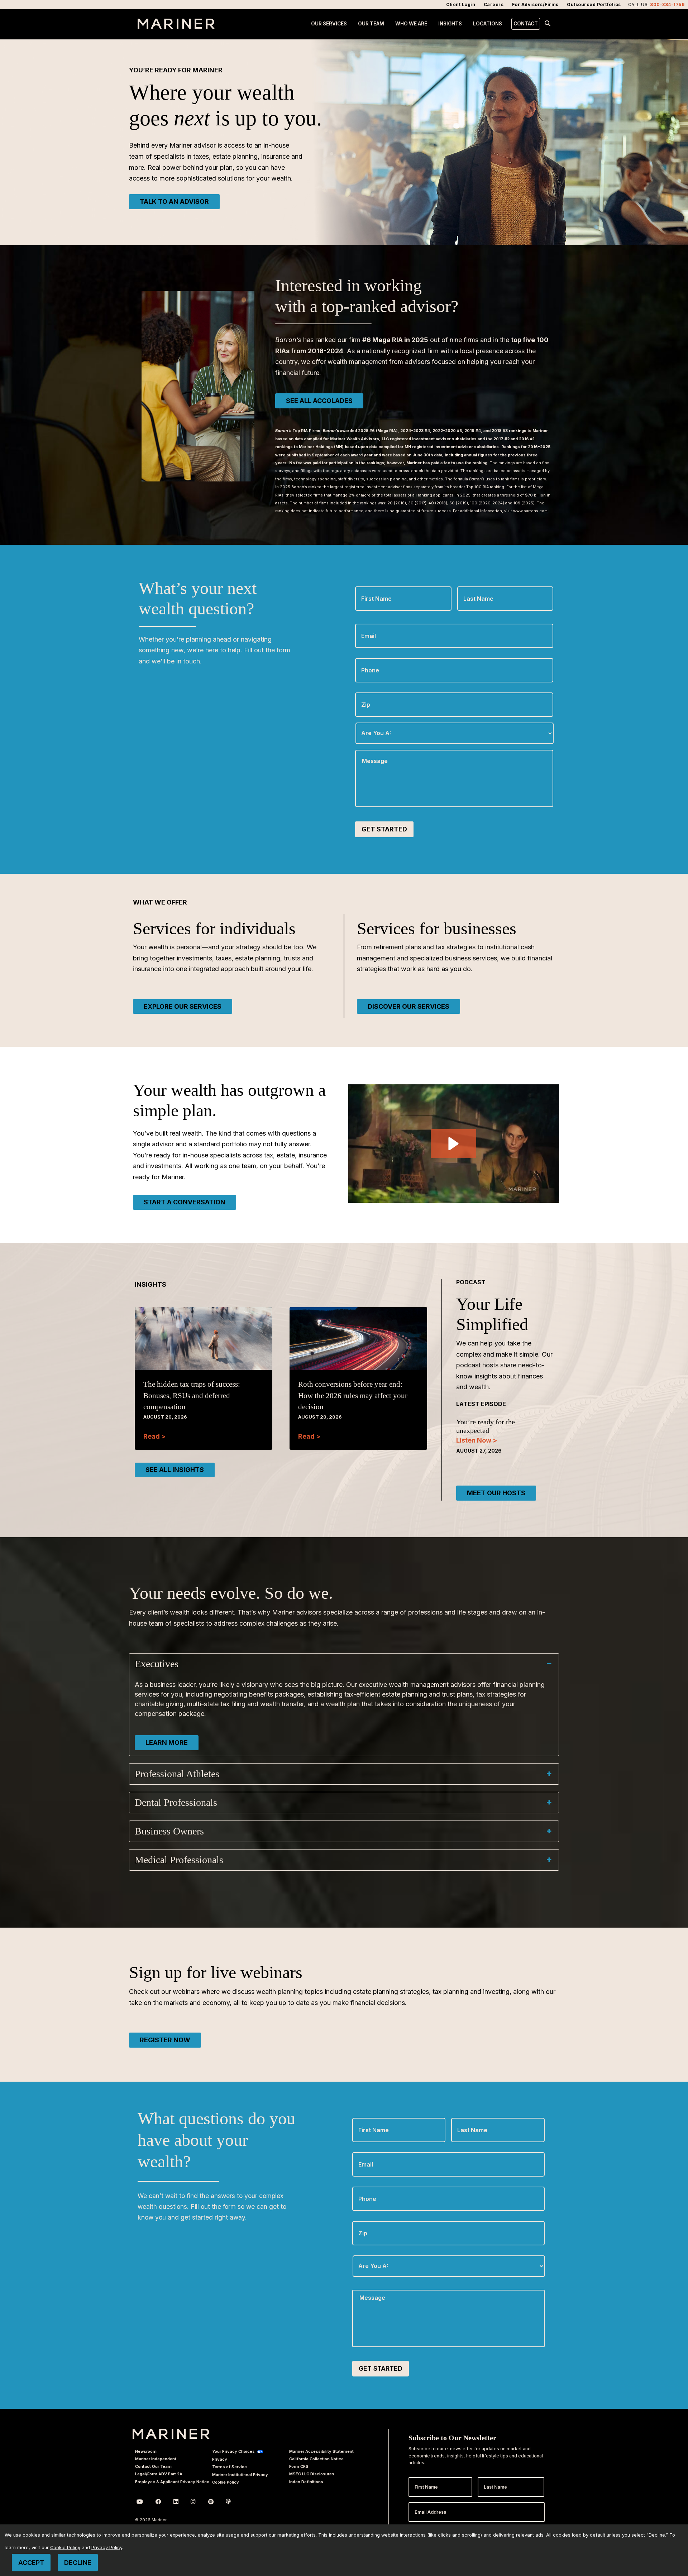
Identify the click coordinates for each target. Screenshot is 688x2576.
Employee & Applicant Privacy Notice (172, 2482)
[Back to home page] (176, 27)
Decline (78, 2563)
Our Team (371, 24)
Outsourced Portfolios (594, 4)
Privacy (220, 2459)
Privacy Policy (107, 2548)
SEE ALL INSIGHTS (175, 1470)
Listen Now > (477, 1440)
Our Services (329, 24)
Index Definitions (306, 2482)
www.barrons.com (530, 511)
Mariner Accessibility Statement (321, 2451)
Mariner (171, 2434)
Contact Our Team (153, 2466)
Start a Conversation (185, 1202)
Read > (154, 1436)
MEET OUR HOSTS (496, 1493)
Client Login (461, 4)
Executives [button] (157, 1664)
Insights (450, 24)
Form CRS (299, 2466)
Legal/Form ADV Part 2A (159, 2474)
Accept (31, 2563)
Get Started (384, 829)
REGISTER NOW (165, 2040)
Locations (488, 24)
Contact (526, 24)
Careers (494, 4)
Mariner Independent (156, 2459)
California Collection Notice (316, 2459)
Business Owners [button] (169, 1831)
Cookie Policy (226, 2482)
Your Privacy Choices (233, 2451)
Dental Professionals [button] (176, 1802)
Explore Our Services (183, 1006)
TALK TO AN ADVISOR (174, 202)
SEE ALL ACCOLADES (319, 401)
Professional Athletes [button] (177, 1774)
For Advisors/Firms (535, 4)
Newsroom (146, 2451)
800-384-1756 (667, 4)
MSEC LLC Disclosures (312, 2474)
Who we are (411, 24)
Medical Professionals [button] (179, 1860)
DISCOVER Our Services (408, 1006)
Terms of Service (230, 2467)
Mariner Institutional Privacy (240, 2475)
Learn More (167, 1743)
